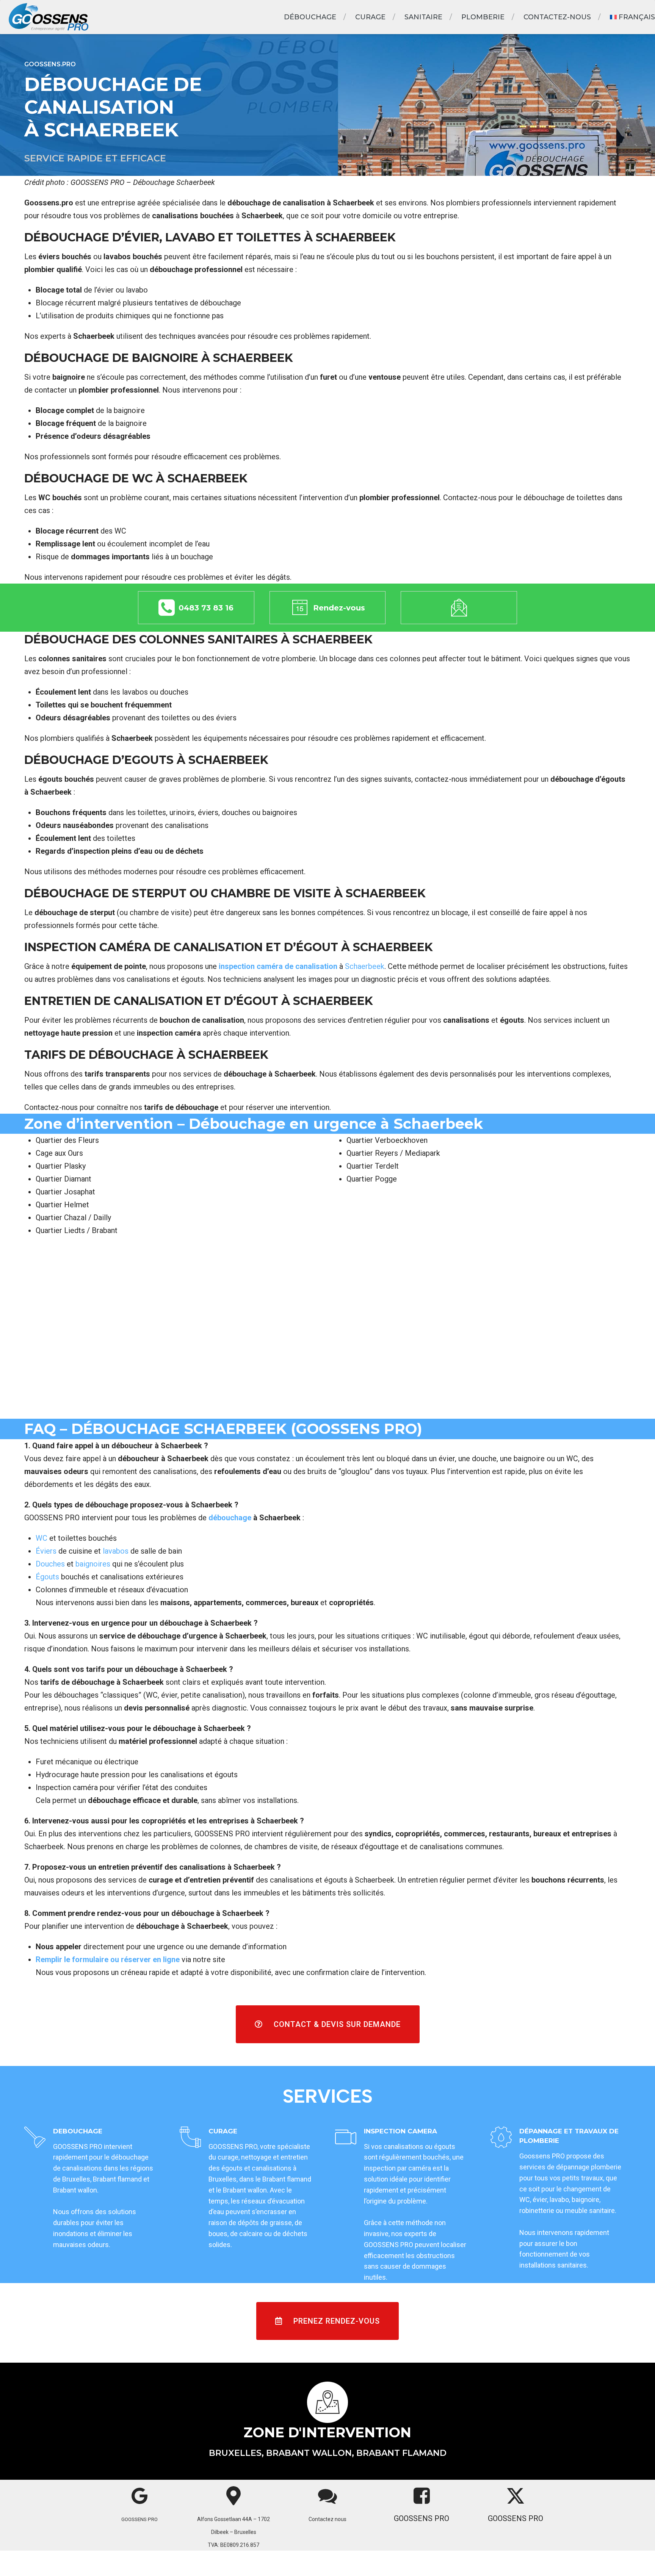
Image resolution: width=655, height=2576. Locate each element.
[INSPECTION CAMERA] (346, 2138)
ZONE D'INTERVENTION (327, 2432)
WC (42, 1538)
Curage (370, 17)
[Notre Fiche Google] (140, 2496)
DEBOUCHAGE (78, 2131)
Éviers (46, 1551)
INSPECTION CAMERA (400, 2131)
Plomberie (483, 17)
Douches (50, 1564)
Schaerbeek (364, 966)
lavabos (115, 1551)
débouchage (230, 1518)
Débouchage (310, 17)
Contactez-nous (557, 17)
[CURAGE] (190, 2138)
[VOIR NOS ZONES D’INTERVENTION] (328, 2402)
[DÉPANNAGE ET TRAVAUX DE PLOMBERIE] (501, 2138)
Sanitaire (423, 17)
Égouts (47, 1577)
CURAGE (223, 2131)
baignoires (93, 1564)
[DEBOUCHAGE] (35, 2138)
